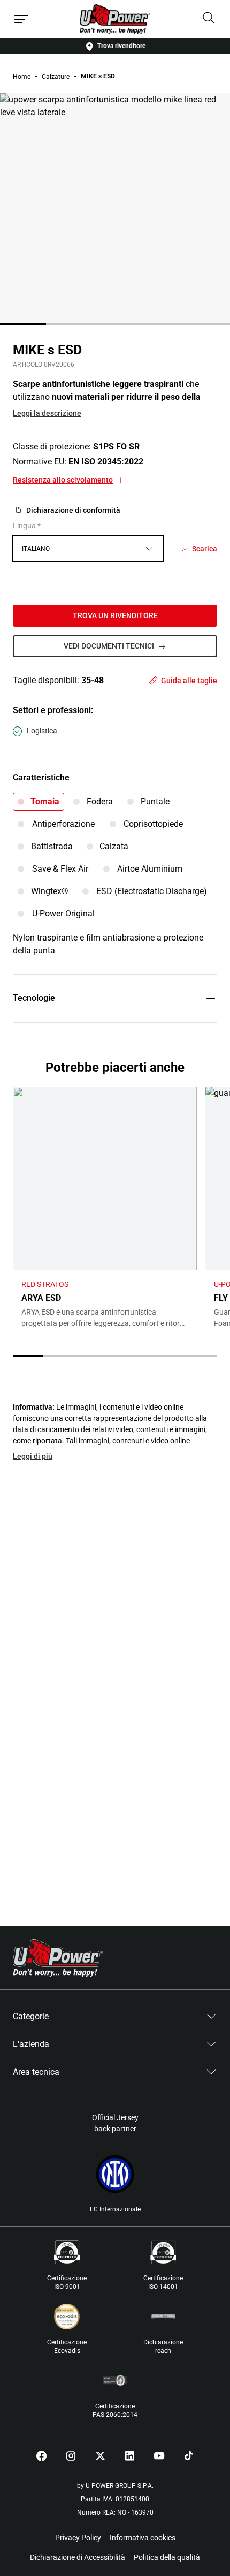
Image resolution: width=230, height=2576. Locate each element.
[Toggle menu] (21, 19)
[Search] (209, 19)
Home (22, 77)
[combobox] (88, 549)
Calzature (56, 77)
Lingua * (27, 526)
